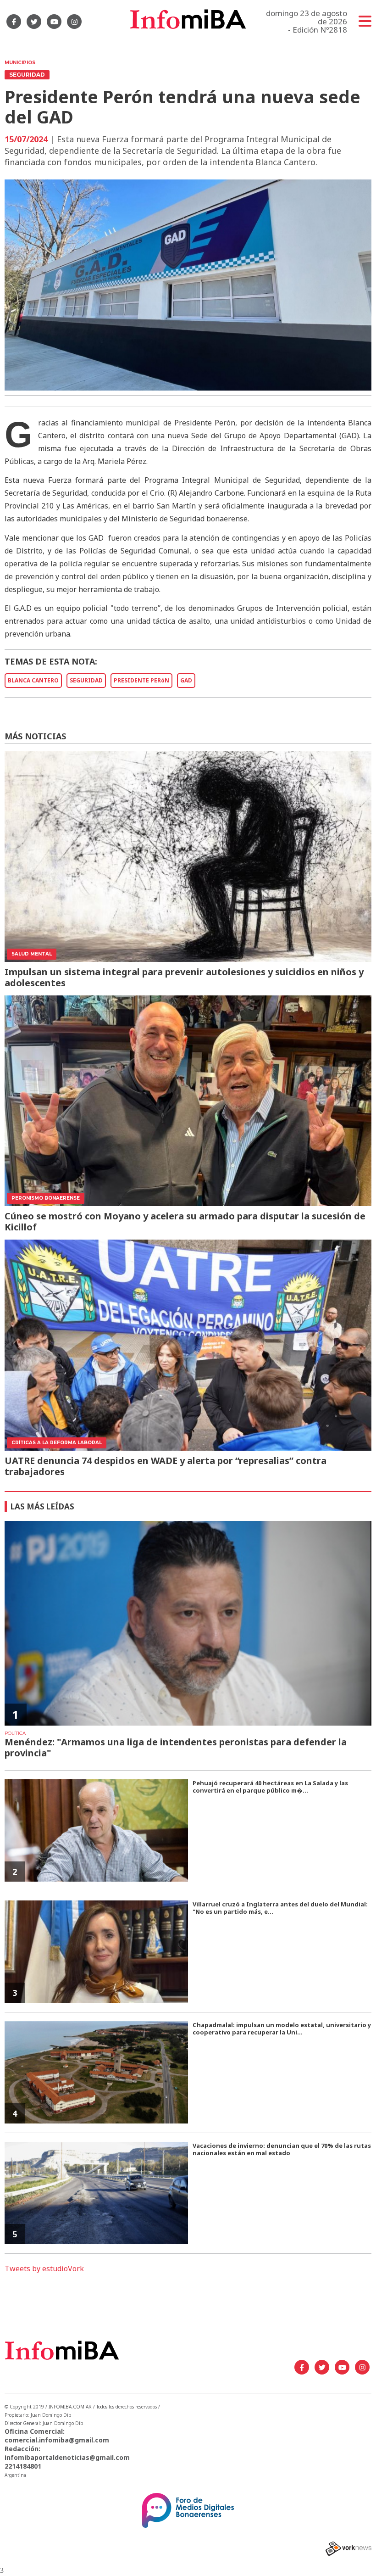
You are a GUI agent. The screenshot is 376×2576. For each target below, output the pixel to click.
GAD (186, 680)
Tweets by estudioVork (44, 2269)
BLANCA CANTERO (33, 680)
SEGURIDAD (86, 680)
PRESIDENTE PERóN (141, 680)
